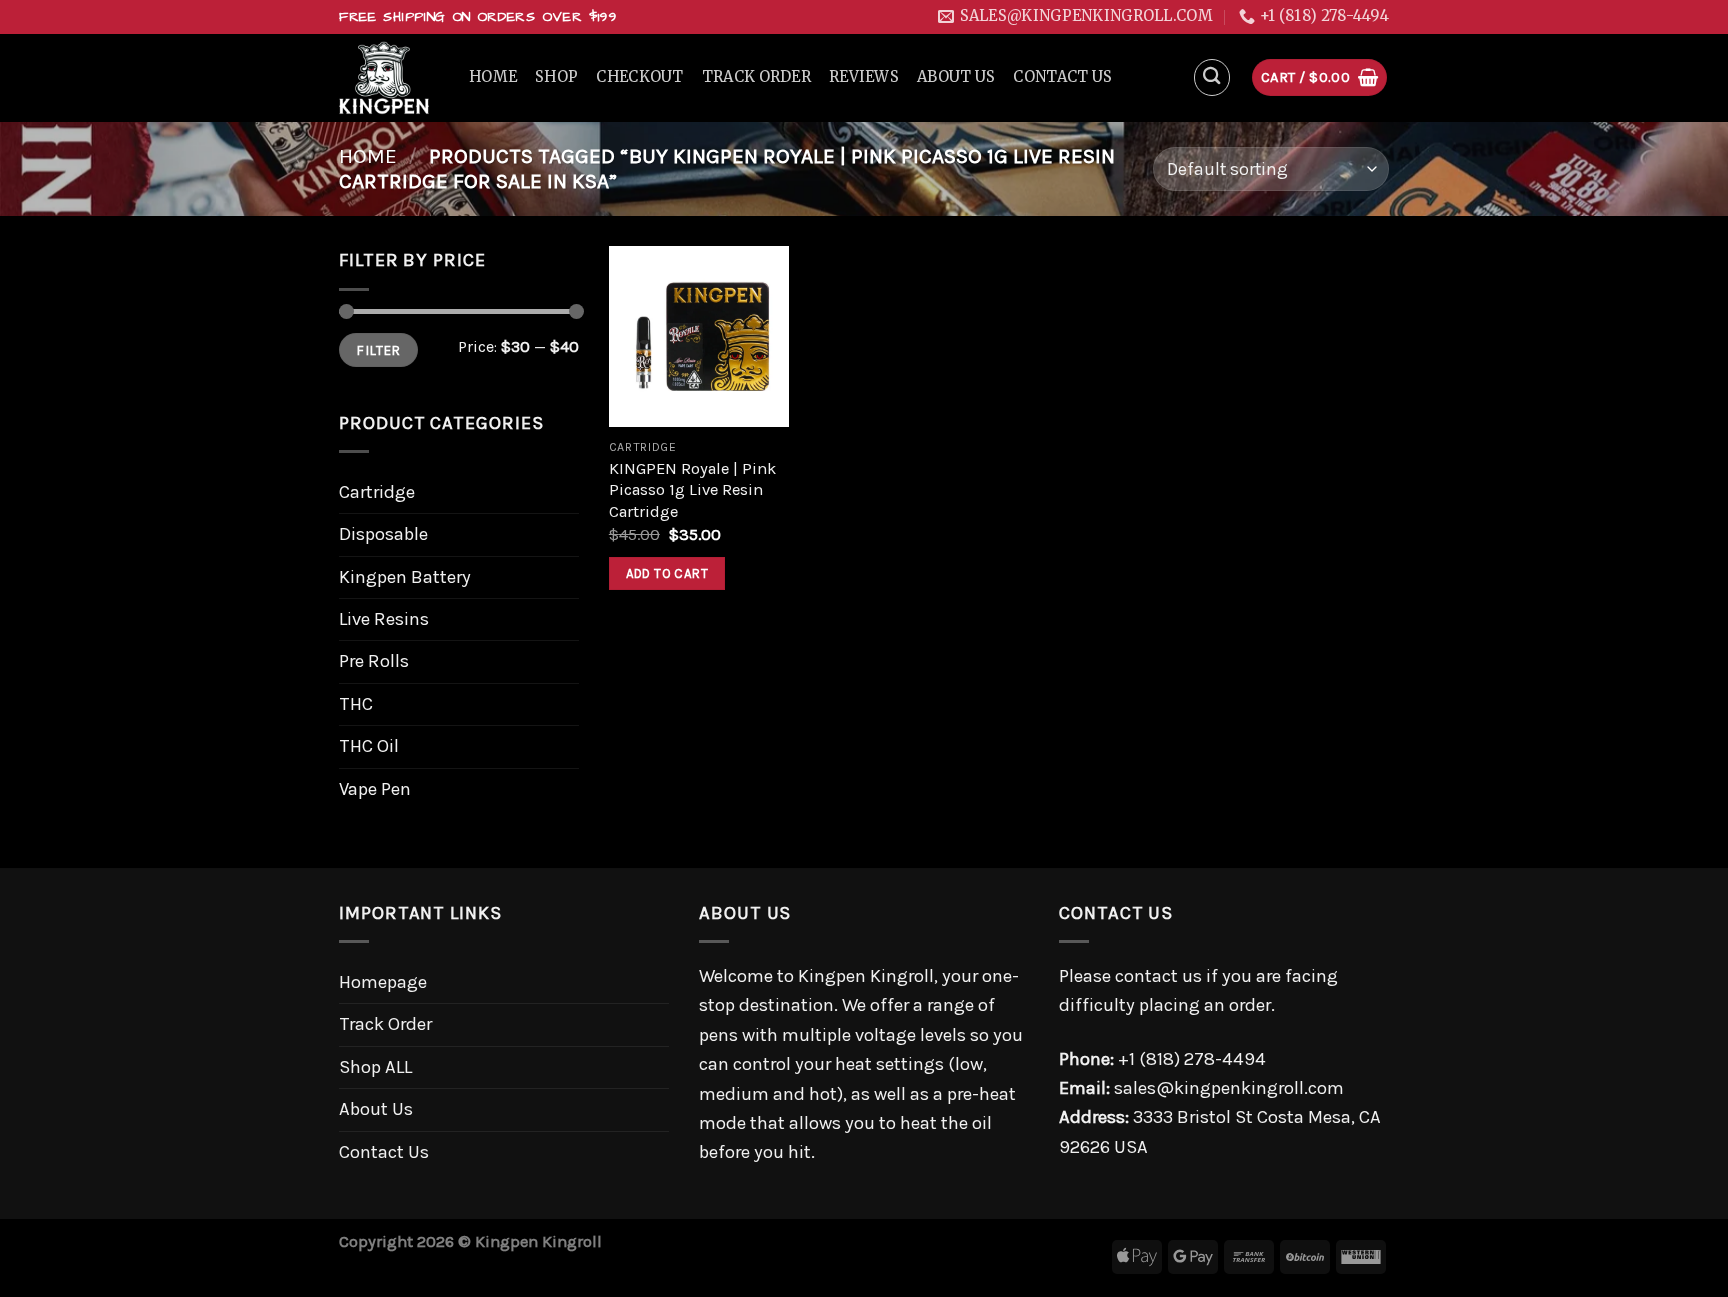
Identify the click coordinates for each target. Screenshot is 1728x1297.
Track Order (756, 77)
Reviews (864, 77)
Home (493, 77)
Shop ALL (375, 1067)
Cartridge (377, 492)
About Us (956, 77)
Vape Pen (375, 789)
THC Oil (369, 746)
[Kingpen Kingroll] (389, 78)
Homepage (383, 982)
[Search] (1212, 77)
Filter (378, 350)
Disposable (383, 534)
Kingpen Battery (405, 577)
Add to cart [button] (667, 573)
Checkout (639, 77)
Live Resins (384, 619)
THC (356, 704)
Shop (556, 77)
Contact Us (1062, 77)
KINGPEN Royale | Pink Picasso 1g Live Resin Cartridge (692, 490)
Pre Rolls (374, 661)
